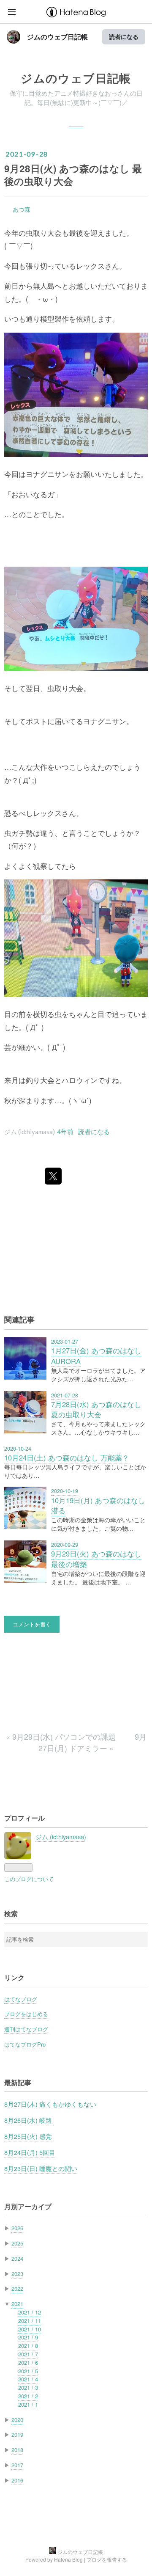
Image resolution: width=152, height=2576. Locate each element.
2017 (17, 2465)
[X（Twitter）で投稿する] (53, 1176)
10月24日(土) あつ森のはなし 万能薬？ (67, 1457)
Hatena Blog (68, 2559)
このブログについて (29, 1879)
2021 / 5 (28, 2371)
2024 (17, 2258)
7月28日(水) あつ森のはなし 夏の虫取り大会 (96, 1409)
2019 (17, 2434)
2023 (17, 2274)
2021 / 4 (28, 2379)
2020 (17, 2420)
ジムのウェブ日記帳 (57, 37)
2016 (17, 2480)
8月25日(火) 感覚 (28, 2136)
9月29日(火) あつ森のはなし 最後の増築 (96, 1559)
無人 (40, 286)
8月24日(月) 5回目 (30, 2152)
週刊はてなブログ (26, 2029)
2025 (17, 2243)
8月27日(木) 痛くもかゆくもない (50, 2104)
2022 (17, 2288)
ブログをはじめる (26, 2014)
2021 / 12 (30, 2312)
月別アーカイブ (28, 2206)
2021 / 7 (28, 2354)
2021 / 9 (28, 2337)
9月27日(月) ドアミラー (92, 1742)
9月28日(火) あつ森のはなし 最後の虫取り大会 (73, 175)
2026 (17, 2228)
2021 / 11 (30, 2321)
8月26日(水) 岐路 (28, 2120)
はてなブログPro (25, 2044)
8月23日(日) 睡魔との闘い (41, 2168)
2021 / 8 (28, 2346)
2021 (17, 2304)
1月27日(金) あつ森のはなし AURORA (96, 1356)
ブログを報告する (107, 2559)
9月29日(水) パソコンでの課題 (62, 1736)
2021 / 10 (30, 2329)
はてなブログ (21, 1999)
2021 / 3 (28, 2387)
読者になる (124, 37)
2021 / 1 (28, 2404)
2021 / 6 (28, 2362)
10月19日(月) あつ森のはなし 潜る (98, 1506)
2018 (17, 2450)
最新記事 (18, 2082)
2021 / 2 (28, 2396)
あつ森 (22, 209)
